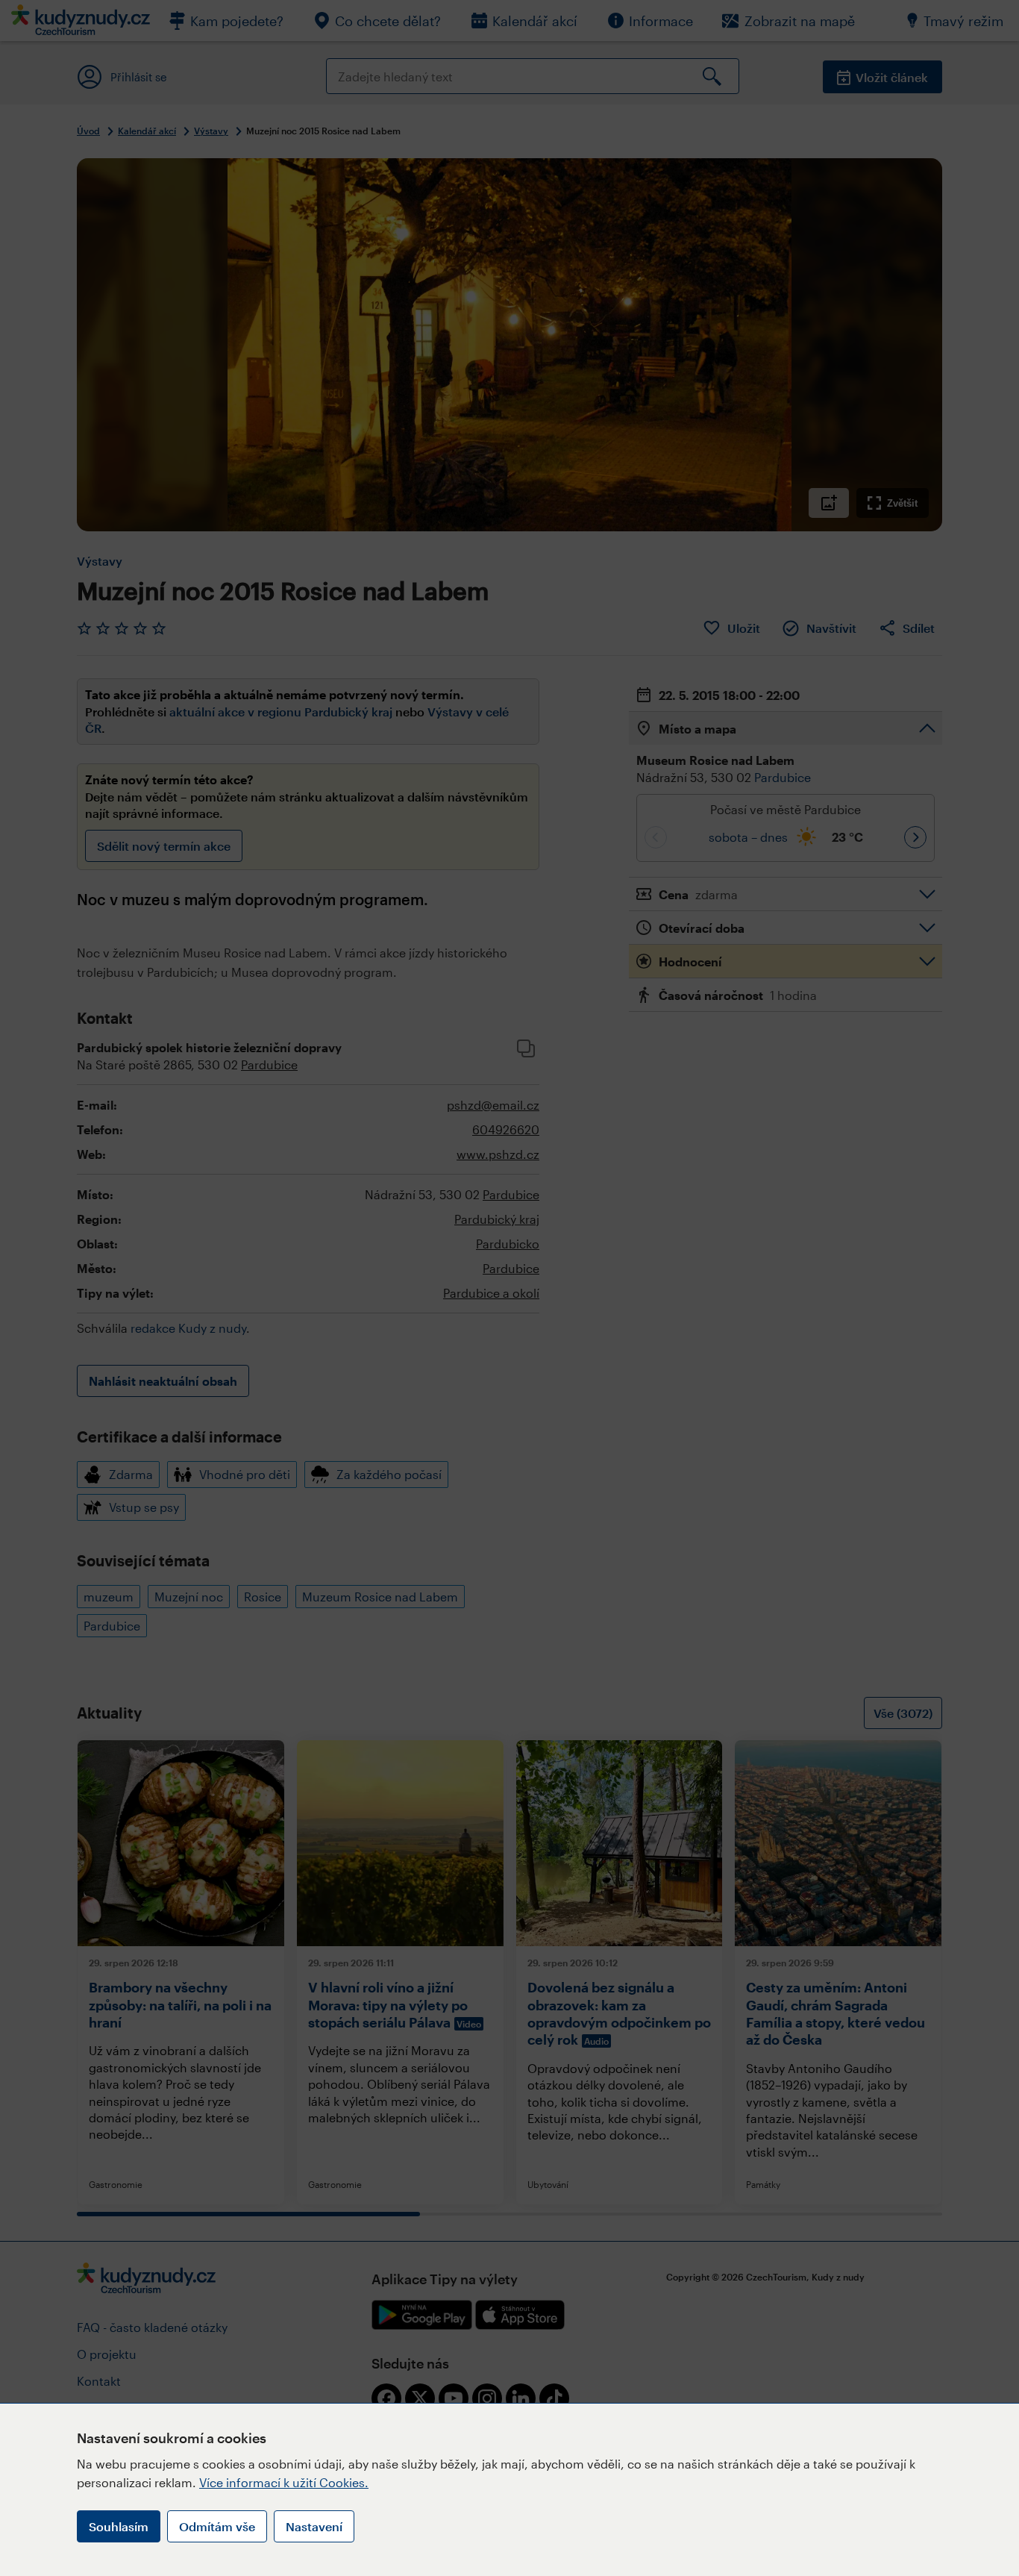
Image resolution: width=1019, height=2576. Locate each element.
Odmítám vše (217, 2526)
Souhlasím (119, 2526)
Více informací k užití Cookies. (284, 2482)
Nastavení (314, 2526)
